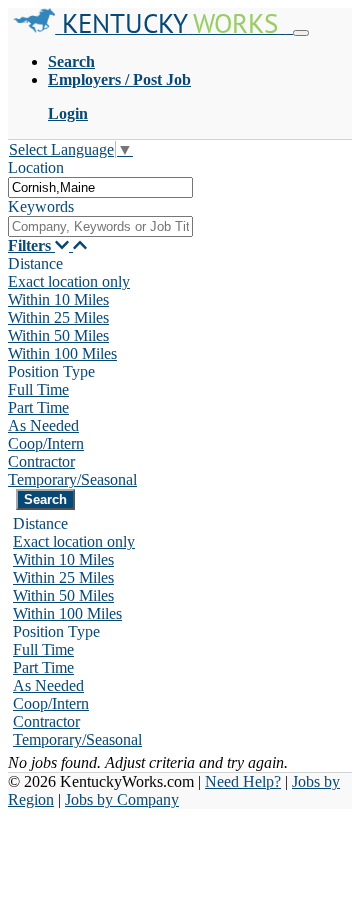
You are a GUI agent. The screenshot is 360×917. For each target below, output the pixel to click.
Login (68, 113)
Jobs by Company (122, 799)
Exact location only (69, 281)
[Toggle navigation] (301, 33)
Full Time (38, 389)
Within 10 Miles (58, 299)
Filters (31, 245)
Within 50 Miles (58, 335)
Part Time (38, 407)
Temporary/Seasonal (72, 479)
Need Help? (243, 781)
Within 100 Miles (62, 353)
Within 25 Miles (58, 317)
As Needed (43, 425)
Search (71, 61)
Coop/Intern (46, 443)
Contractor (41, 461)
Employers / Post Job (119, 79)
